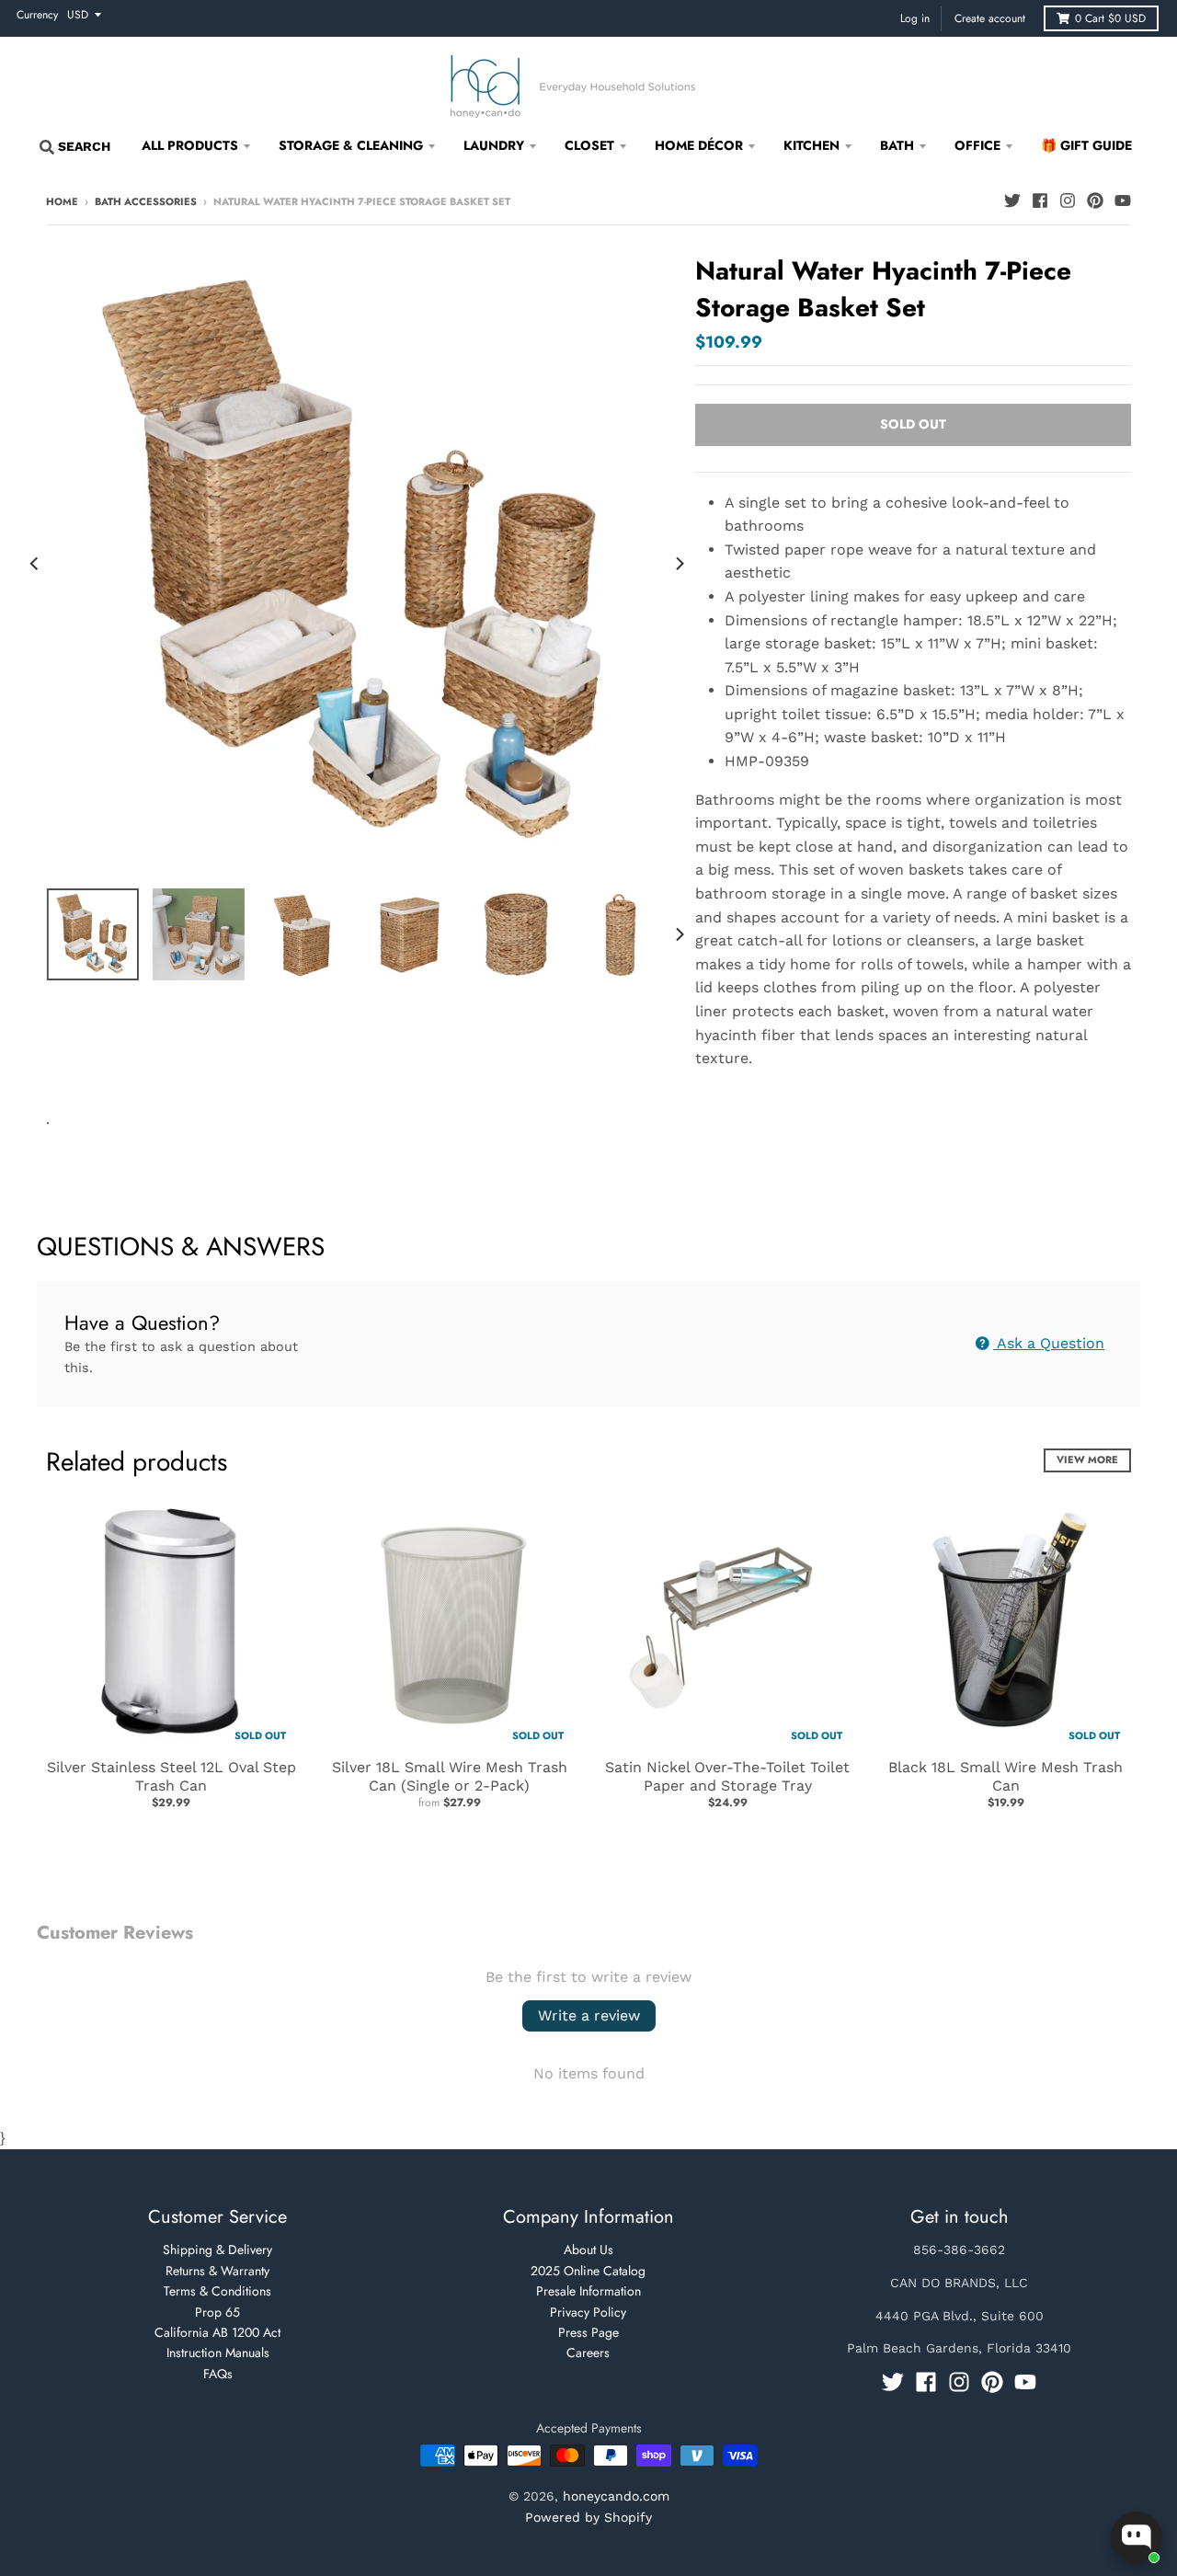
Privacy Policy (588, 2312)
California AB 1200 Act (217, 2332)
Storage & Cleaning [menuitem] (351, 145)
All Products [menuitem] (190, 145)
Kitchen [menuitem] (811, 145)
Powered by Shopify (588, 2517)
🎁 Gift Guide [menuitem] (1086, 145)
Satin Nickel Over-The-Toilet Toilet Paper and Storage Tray (727, 1777)
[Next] (679, 564)
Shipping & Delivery (217, 2250)
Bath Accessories (146, 201)
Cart (1110, 18)
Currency (37, 15)
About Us (588, 2250)
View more (1087, 1460)
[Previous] (35, 564)
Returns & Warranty (217, 2271)
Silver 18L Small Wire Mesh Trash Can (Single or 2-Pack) (450, 1777)
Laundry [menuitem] (494, 145)
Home (62, 201)
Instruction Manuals (218, 2353)
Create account (990, 18)
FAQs (218, 2374)
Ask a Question (1049, 1343)
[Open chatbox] (1137, 2537)
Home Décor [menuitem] (699, 145)
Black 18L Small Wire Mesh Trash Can (1006, 1777)
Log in (915, 18)
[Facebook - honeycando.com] (1040, 200)
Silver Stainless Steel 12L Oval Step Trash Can (171, 1777)
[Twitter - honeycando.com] (1012, 200)
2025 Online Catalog (588, 2271)
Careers (588, 2353)
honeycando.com (616, 2496)
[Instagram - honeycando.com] (1068, 200)
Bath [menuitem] (897, 145)
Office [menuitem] (977, 145)
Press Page (588, 2332)
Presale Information (588, 2291)
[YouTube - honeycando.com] (1123, 200)
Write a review (589, 2015)
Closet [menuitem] (589, 145)
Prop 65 (217, 2312)
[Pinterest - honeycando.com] (1095, 200)
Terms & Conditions (217, 2291)
